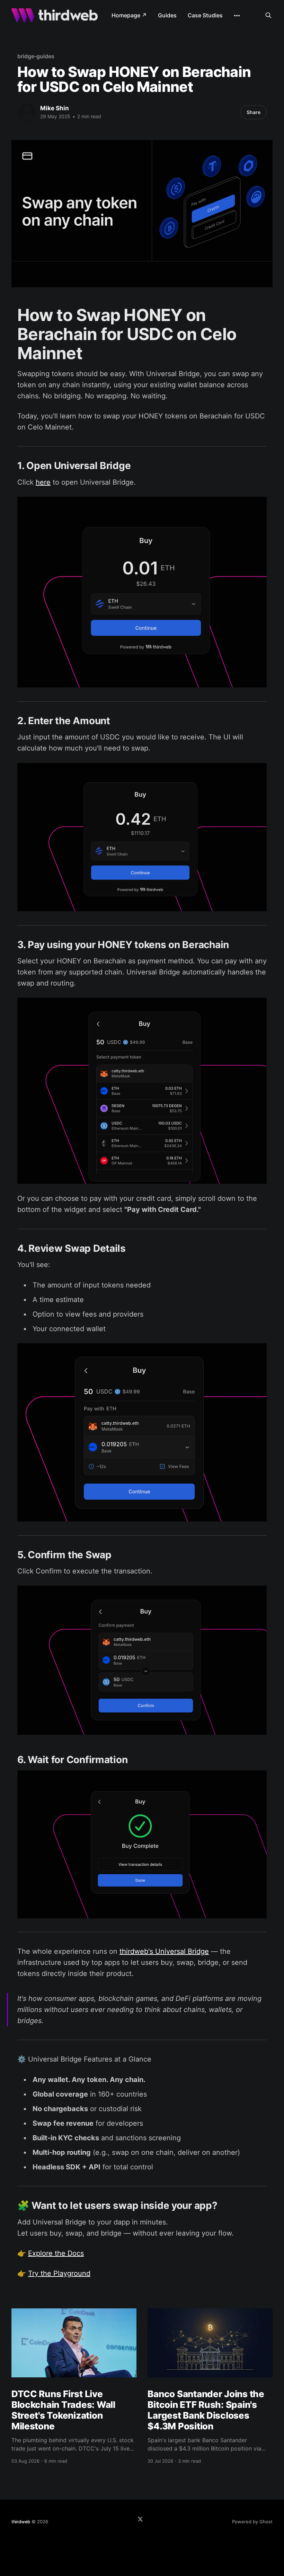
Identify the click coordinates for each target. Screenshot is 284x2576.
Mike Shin (55, 108)
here (43, 482)
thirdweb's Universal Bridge (164, 1951)
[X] (140, 2519)
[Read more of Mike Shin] (27, 112)
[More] (237, 16)
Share (254, 112)
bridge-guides (36, 56)
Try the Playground (59, 2273)
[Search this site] (268, 15)
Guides (167, 15)
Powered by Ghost (252, 2522)
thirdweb (21, 2522)
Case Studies (205, 15)
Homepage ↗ (129, 15)
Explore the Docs (56, 2253)
